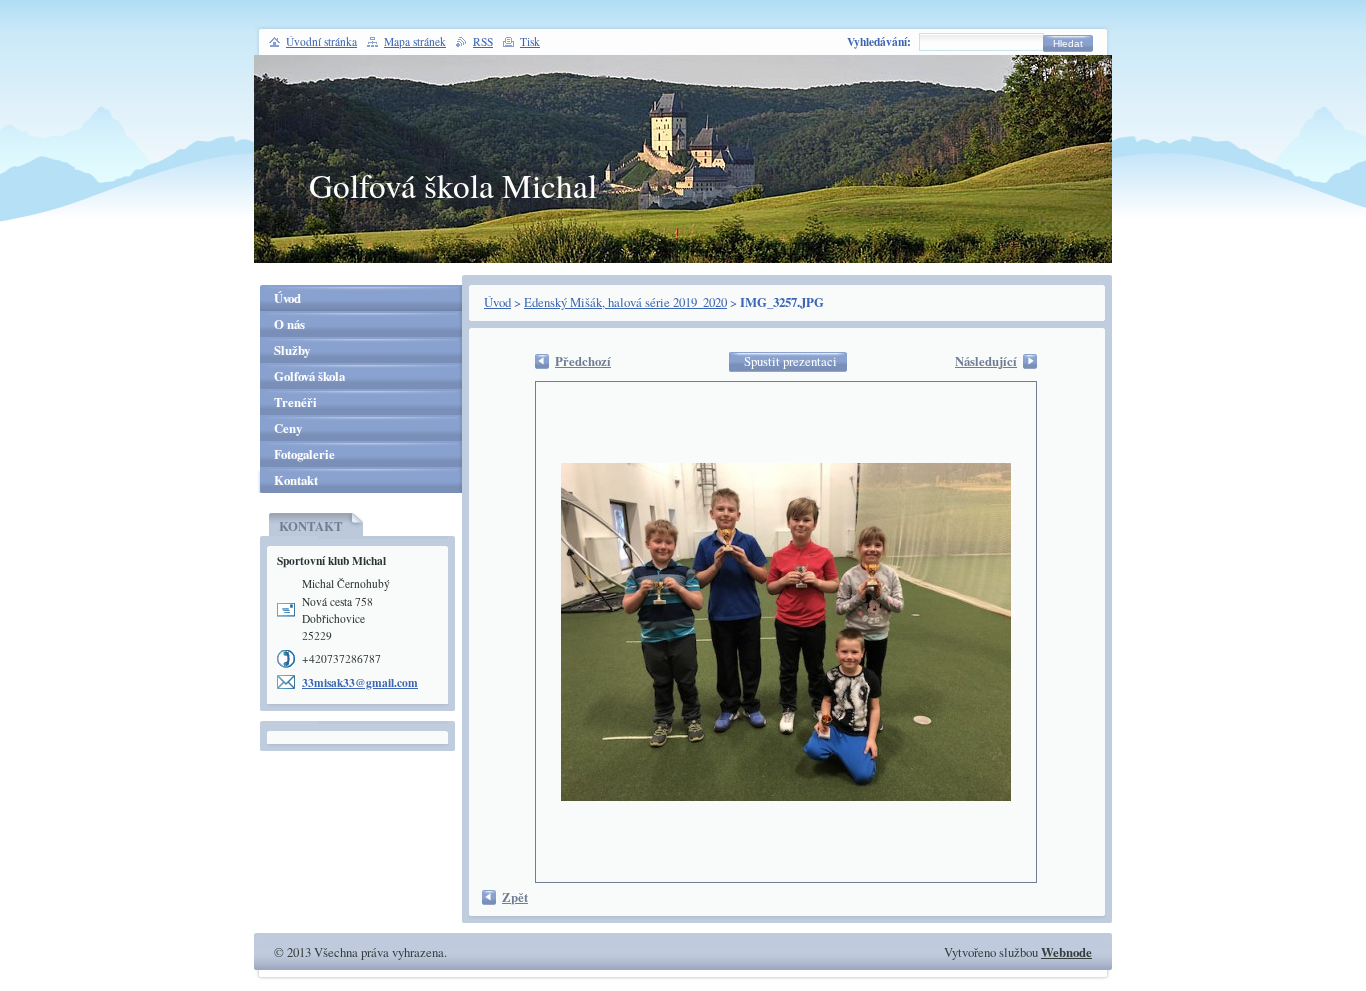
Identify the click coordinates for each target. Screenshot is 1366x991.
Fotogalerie (304, 454)
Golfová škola (309, 376)
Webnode (1066, 952)
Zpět (515, 897)
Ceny (288, 428)
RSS (483, 41)
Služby (292, 350)
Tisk (530, 41)
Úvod (497, 302)
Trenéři (295, 402)
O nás (289, 324)
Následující (986, 361)
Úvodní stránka (321, 41)
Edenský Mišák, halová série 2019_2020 (625, 302)
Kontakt (296, 480)
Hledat (1068, 43)
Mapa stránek (415, 41)
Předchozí (583, 361)
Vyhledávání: (879, 41)
